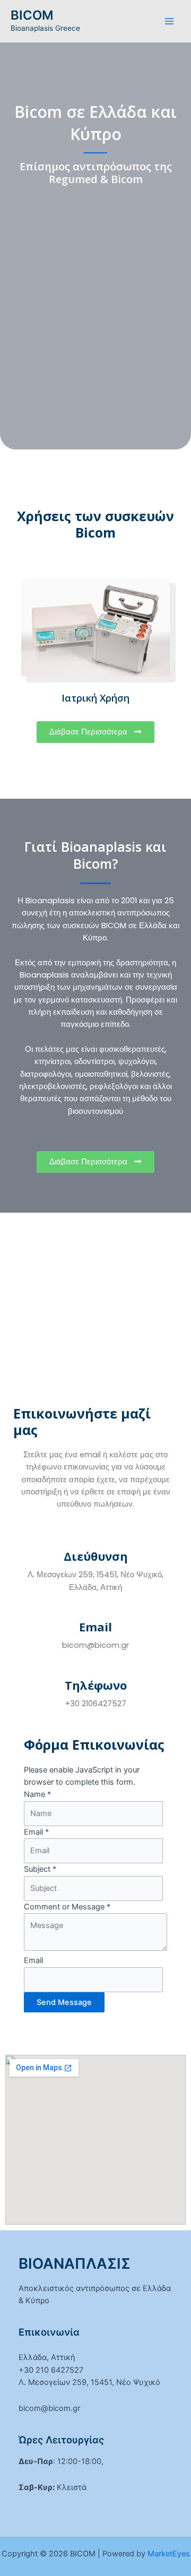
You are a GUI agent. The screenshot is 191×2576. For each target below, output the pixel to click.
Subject (40, 1869)
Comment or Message (67, 1907)
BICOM (32, 15)
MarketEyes (169, 2554)
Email (36, 1832)
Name (37, 1794)
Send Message (64, 2002)
